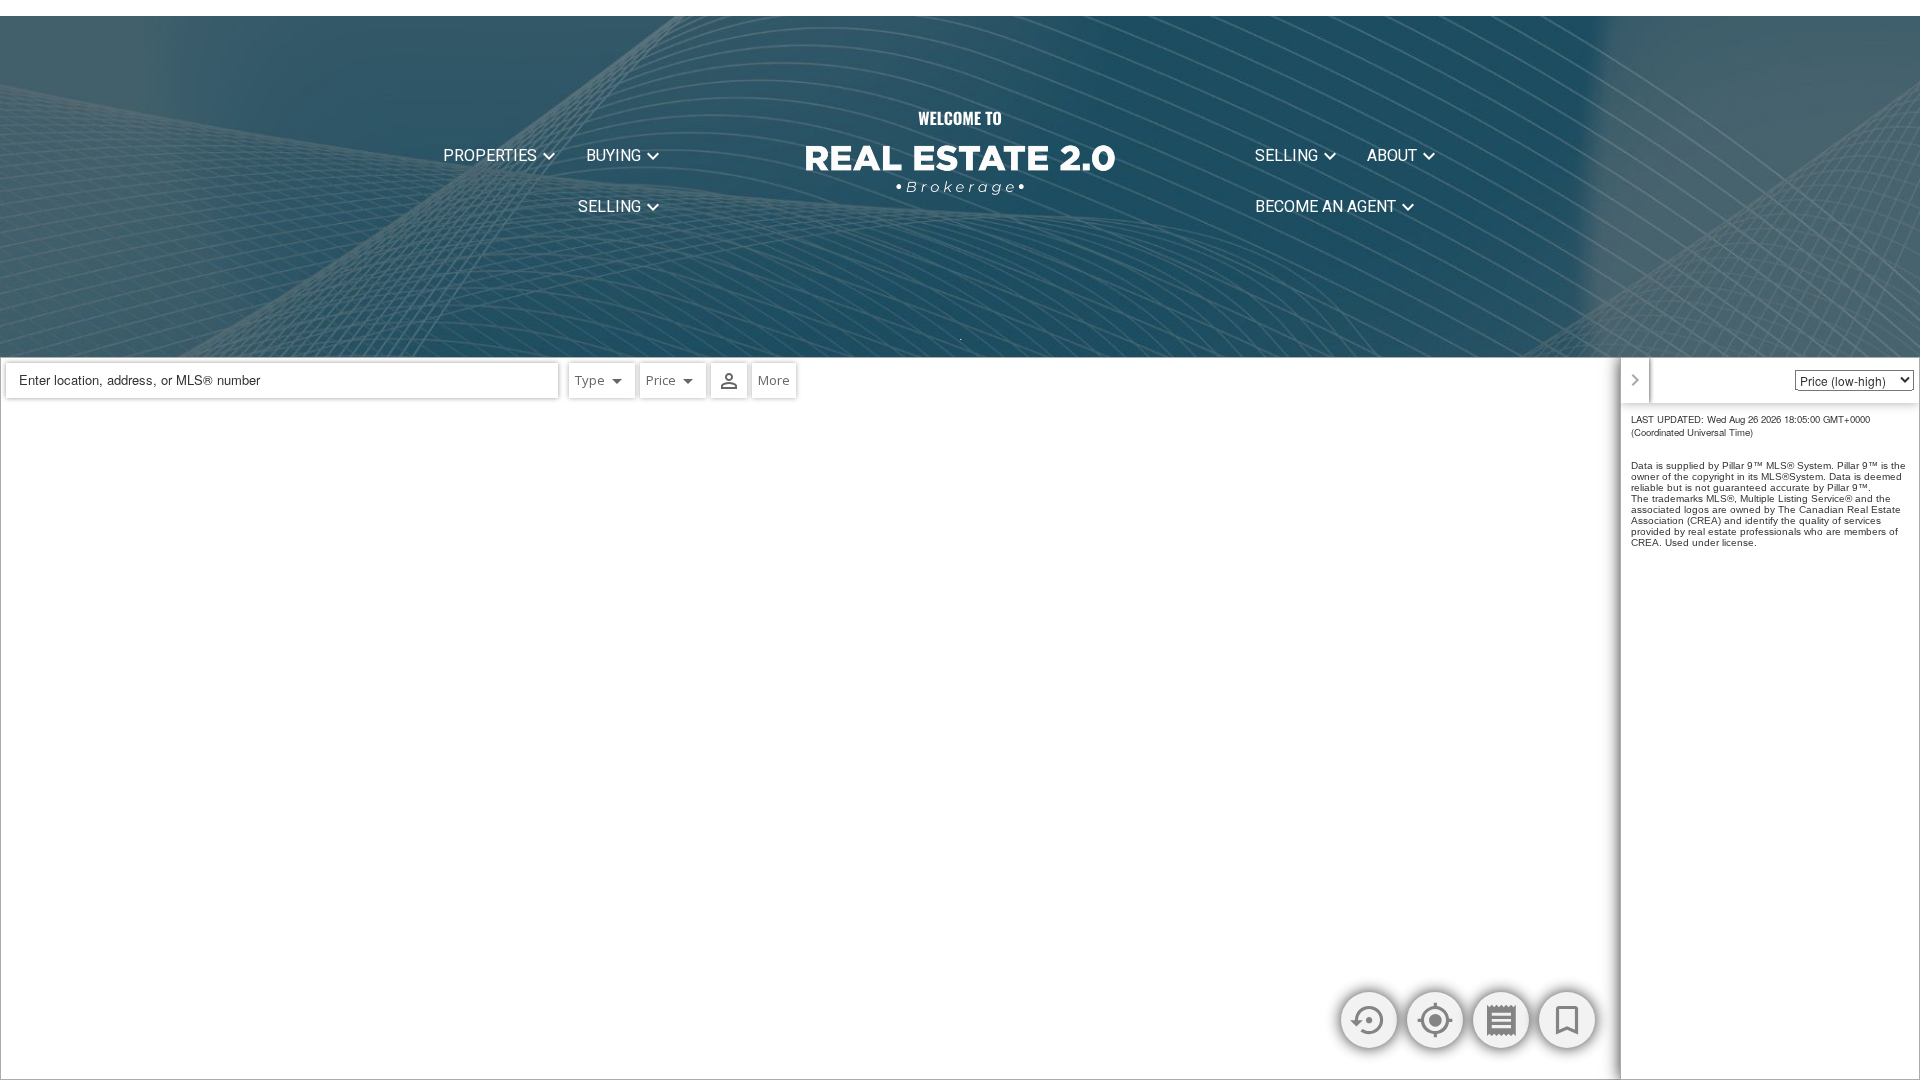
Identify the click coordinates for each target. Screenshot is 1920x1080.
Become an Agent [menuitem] (1325, 206)
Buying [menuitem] (613, 155)
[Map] (960, 718)
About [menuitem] (1392, 155)
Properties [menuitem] (490, 155)
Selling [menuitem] (609, 206)
